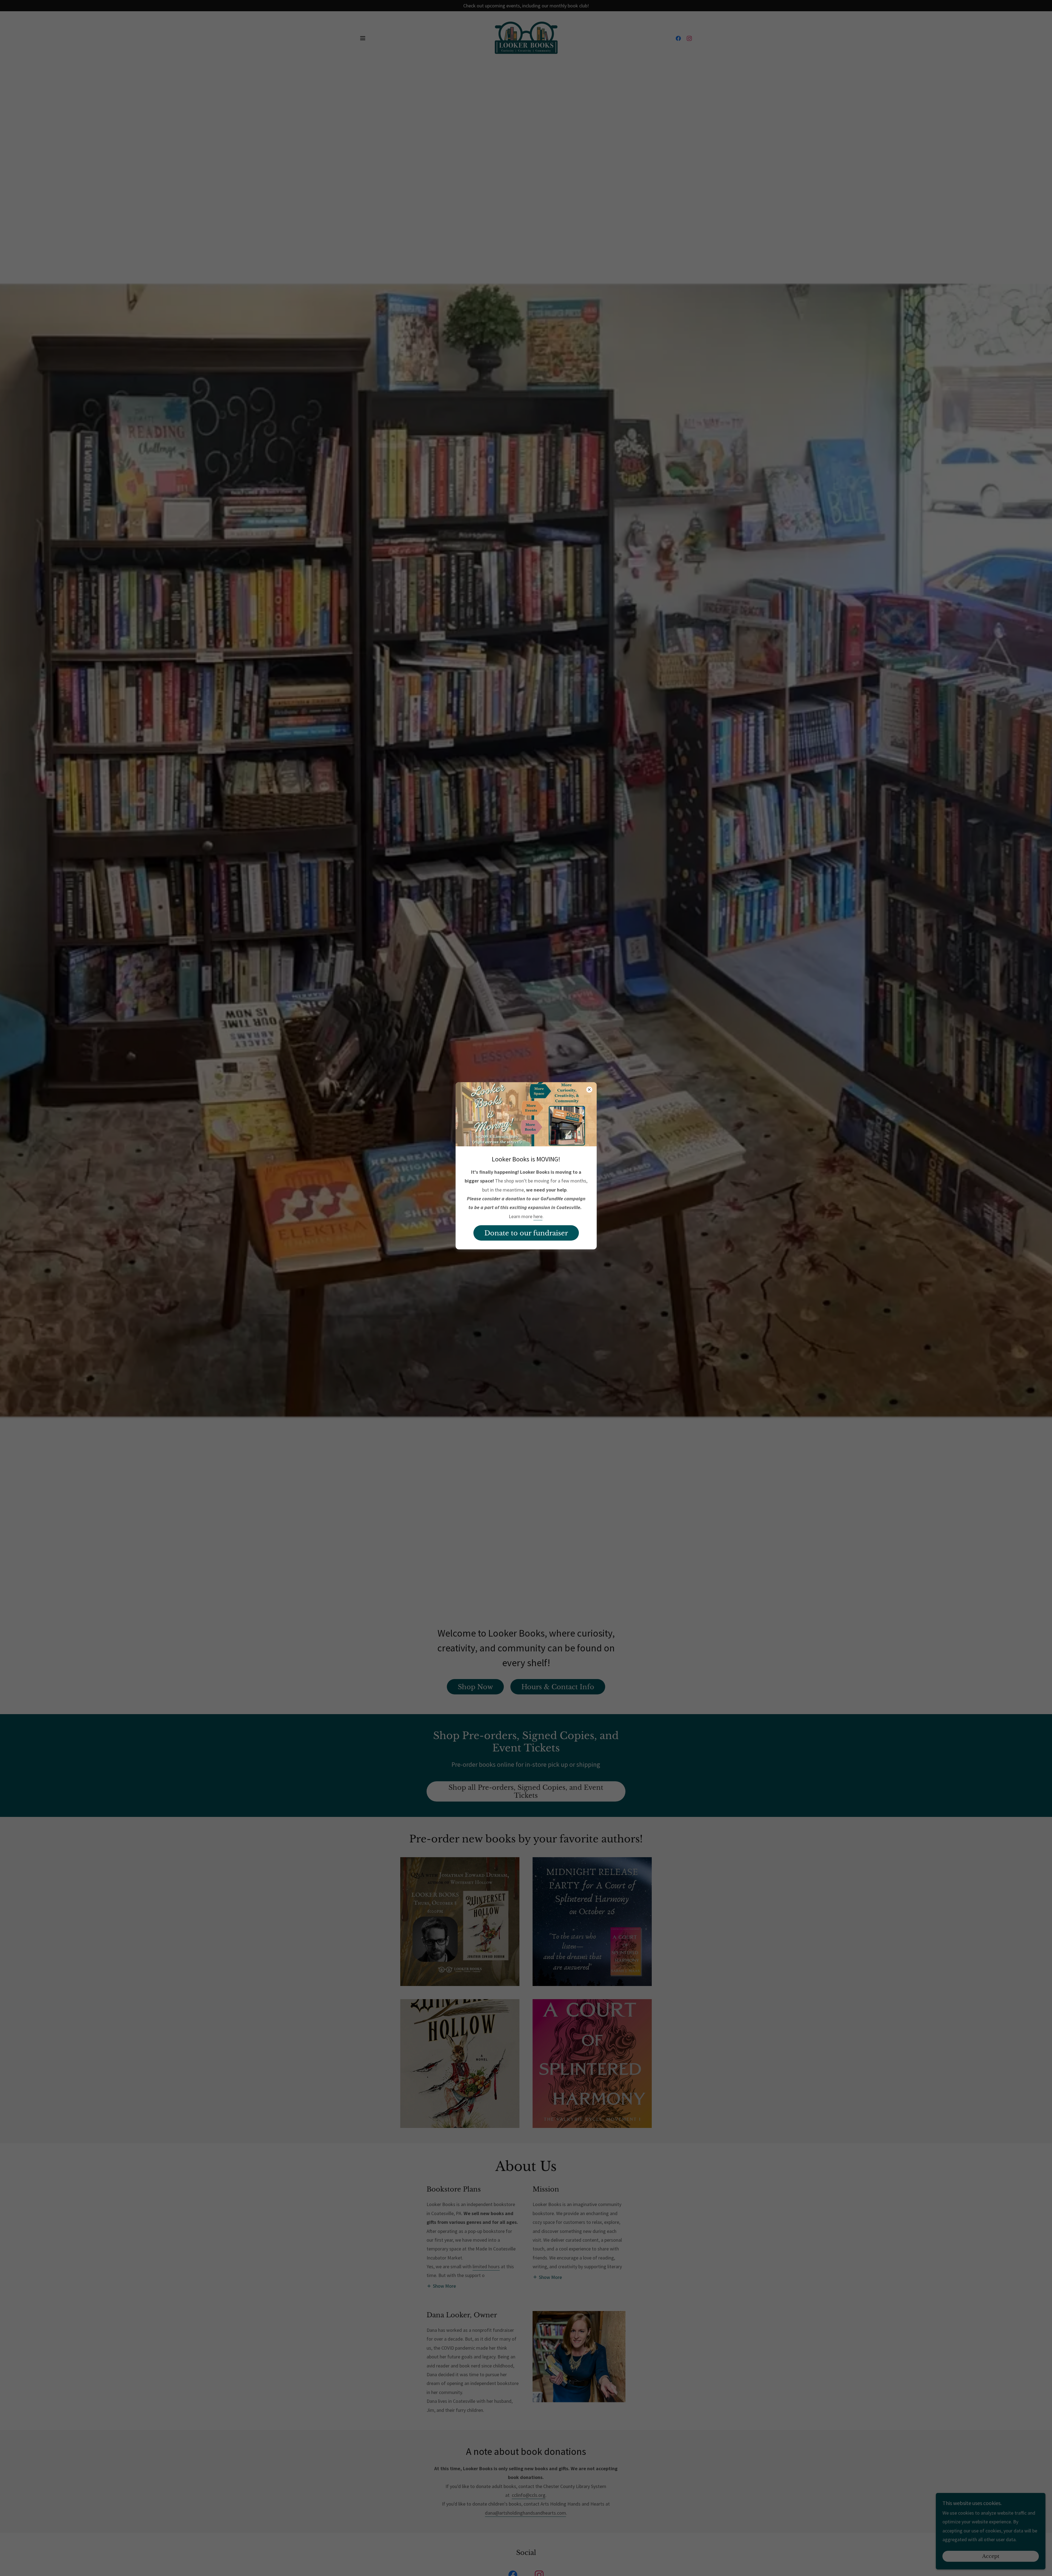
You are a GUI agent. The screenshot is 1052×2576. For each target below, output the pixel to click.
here (538, 1216)
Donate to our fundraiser (526, 1233)
